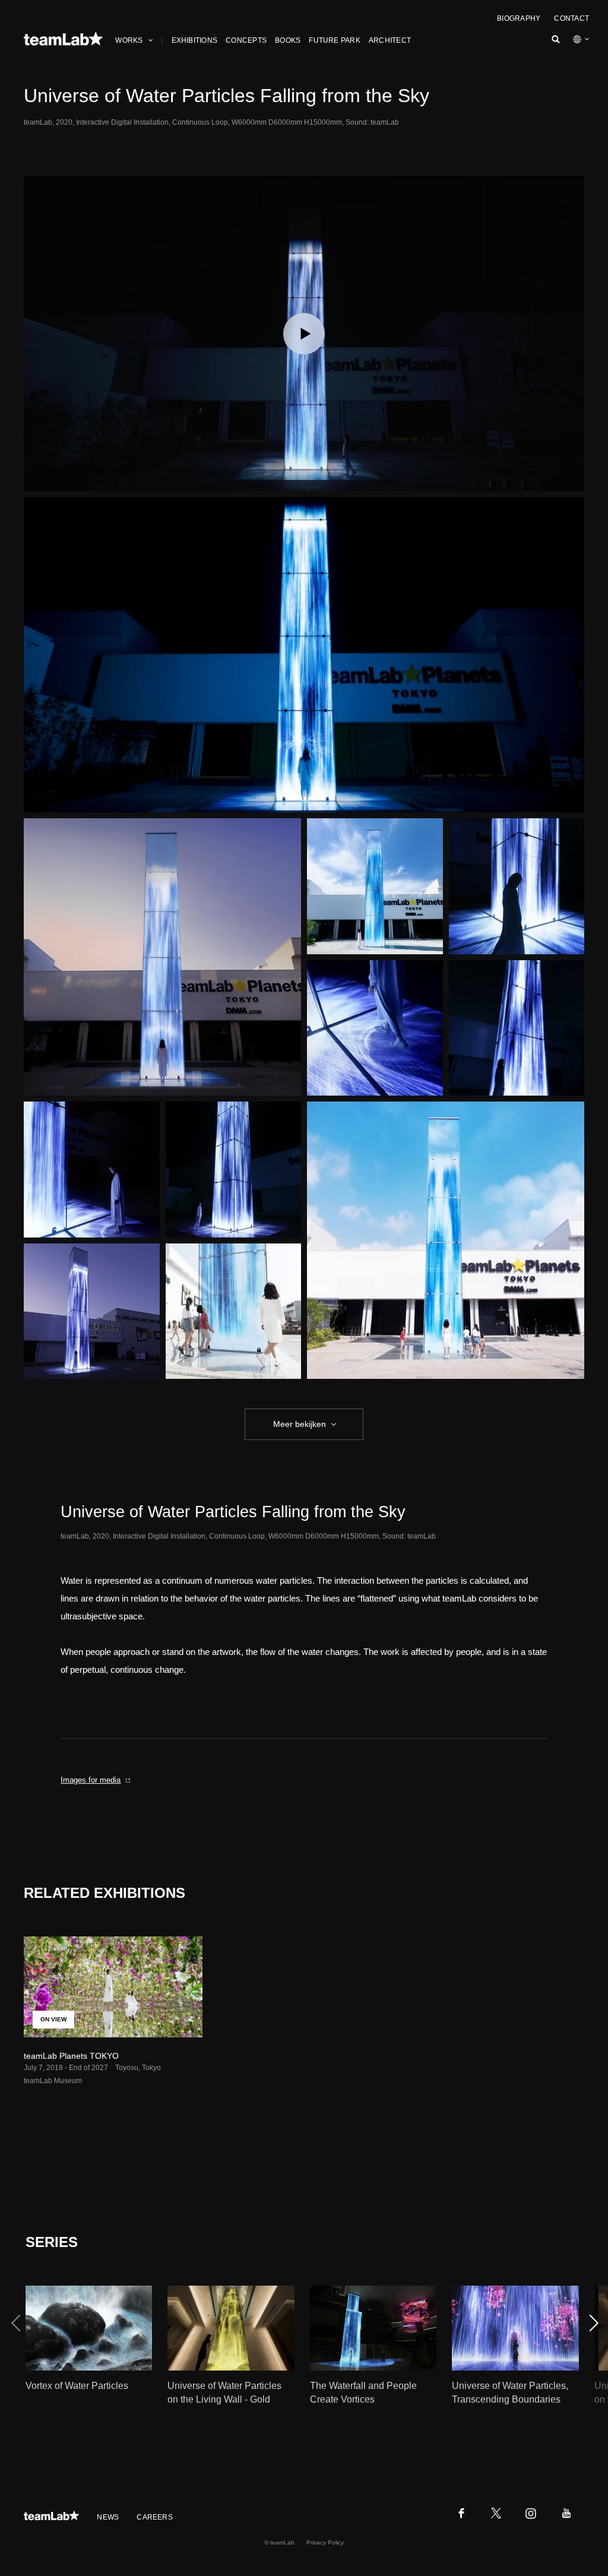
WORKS (129, 40)
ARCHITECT (390, 40)
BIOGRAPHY (519, 18)
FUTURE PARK (335, 40)
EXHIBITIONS (195, 40)
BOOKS (288, 40)
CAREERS (155, 2517)
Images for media (91, 1780)
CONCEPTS (246, 40)
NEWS (108, 2517)
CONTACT (571, 18)
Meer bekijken (300, 1424)
